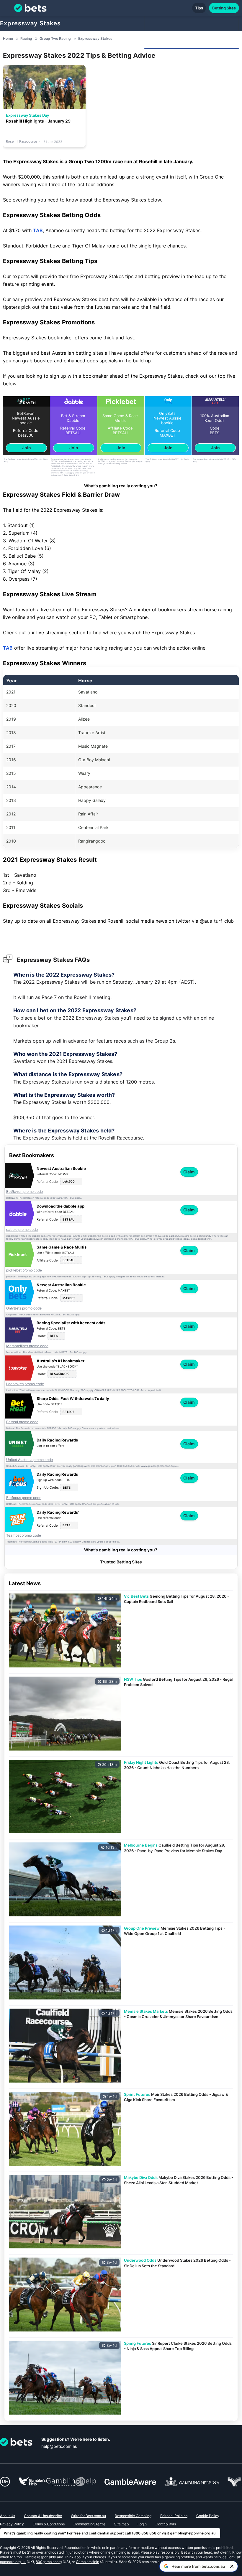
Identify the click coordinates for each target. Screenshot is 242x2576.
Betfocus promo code (24, 1498)
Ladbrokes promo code (25, 1384)
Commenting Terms (89, 2524)
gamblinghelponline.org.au (193, 2533)
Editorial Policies (174, 2516)
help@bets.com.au (59, 2446)
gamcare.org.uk (13, 2562)
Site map (121, 2524)
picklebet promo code (24, 1270)
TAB (38, 230)
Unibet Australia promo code (30, 1460)
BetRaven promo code (24, 1192)
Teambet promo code (24, 1535)
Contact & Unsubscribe (43, 2516)
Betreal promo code (22, 1422)
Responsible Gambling (133, 2516)
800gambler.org (49, 2562)
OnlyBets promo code (24, 1308)
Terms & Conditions (49, 2524)
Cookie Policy (208, 2516)
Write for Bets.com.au (88, 2516)
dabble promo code (22, 1230)
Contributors (166, 2524)
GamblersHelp (88, 2562)
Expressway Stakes (30, 23)
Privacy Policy (12, 2524)
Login (142, 2524)
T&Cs (45, 459)
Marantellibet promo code (27, 1346)
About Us (8, 2516)
